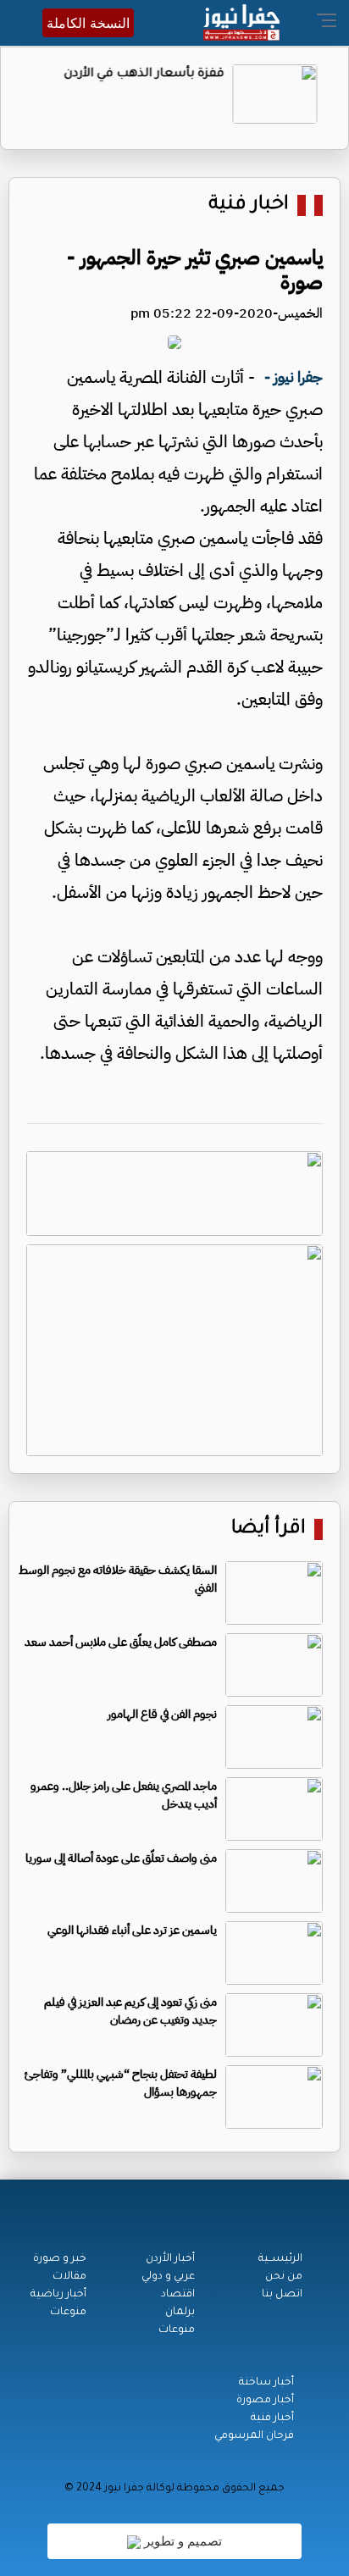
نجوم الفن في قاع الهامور (162, 1714)
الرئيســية (280, 2259)
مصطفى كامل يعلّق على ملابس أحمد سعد (121, 1642)
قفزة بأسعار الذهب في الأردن (150, 75)
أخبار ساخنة (266, 2383)
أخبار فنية (272, 2418)
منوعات (177, 2330)
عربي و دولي (168, 2277)
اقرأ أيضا (269, 1529)
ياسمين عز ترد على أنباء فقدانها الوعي (132, 1930)
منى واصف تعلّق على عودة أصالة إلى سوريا (121, 1858)
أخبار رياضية (58, 2295)
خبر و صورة (60, 2259)
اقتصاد (178, 2295)
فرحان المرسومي (254, 2436)
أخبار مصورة (265, 2401)
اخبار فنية (249, 205)
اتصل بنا (282, 2295)
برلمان (180, 2313)
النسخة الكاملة (88, 23)
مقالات (69, 2277)
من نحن (284, 2277)
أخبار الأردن (170, 2259)
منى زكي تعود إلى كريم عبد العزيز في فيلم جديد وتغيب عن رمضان (130, 2011)
